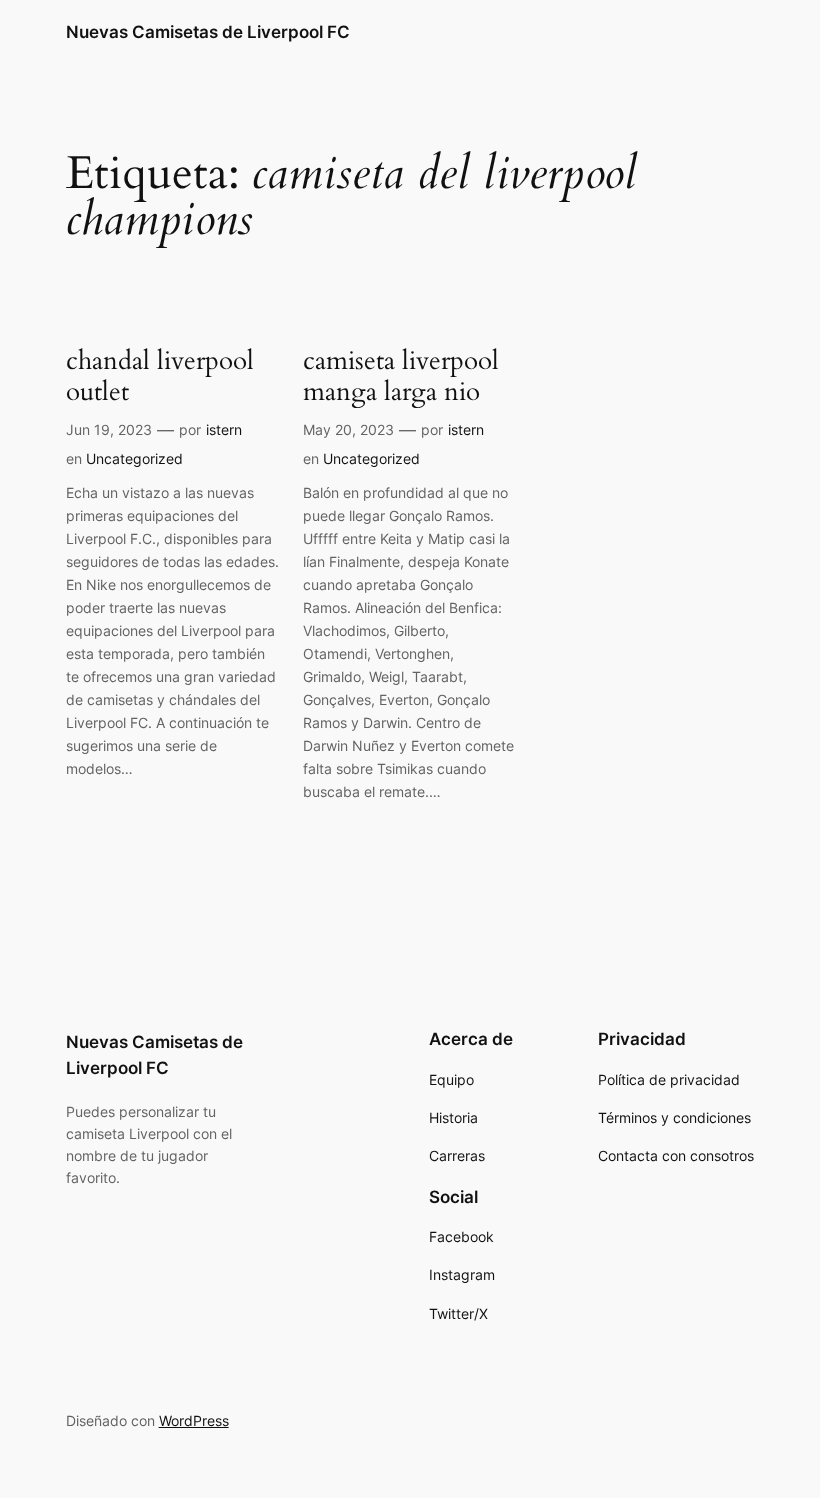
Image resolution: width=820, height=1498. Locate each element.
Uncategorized (134, 458)
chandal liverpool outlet (160, 376)
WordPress (194, 1420)
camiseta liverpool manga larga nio (401, 376)
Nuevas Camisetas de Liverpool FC (208, 32)
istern (224, 429)
